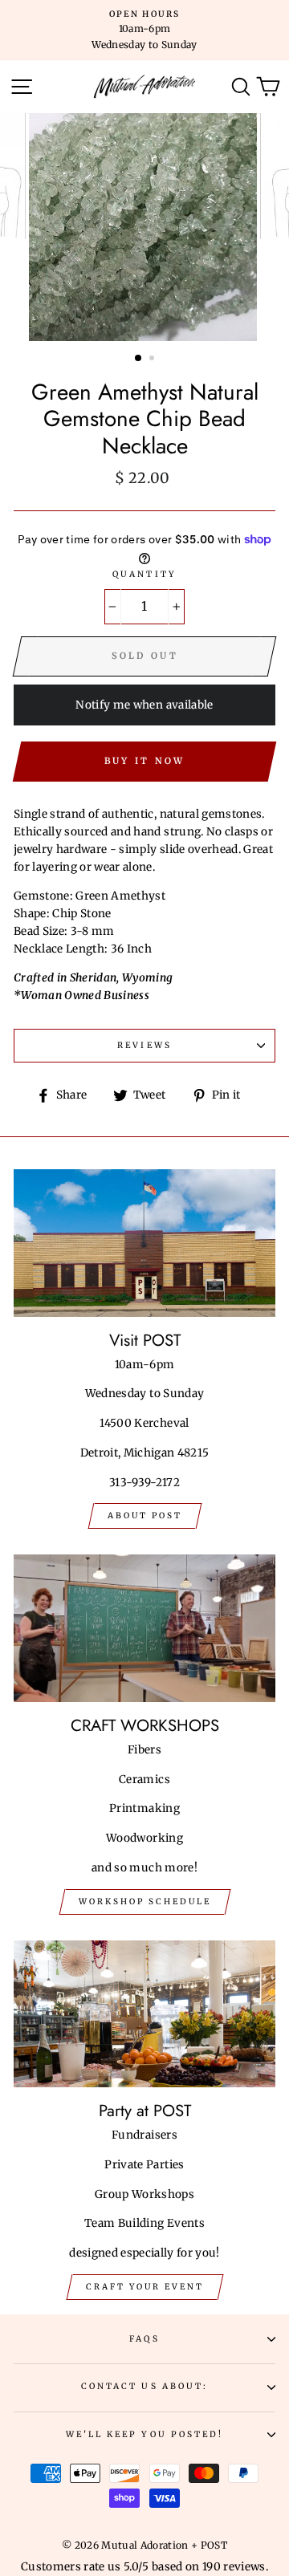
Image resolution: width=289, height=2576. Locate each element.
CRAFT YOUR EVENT (145, 2287)
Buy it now (145, 761)
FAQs (144, 2339)
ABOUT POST (145, 1516)
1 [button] (139, 359)
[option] (144, 30)
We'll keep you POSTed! (144, 2434)
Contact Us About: (144, 2386)
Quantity (144, 574)
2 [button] (153, 360)
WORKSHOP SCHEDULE (145, 1902)
